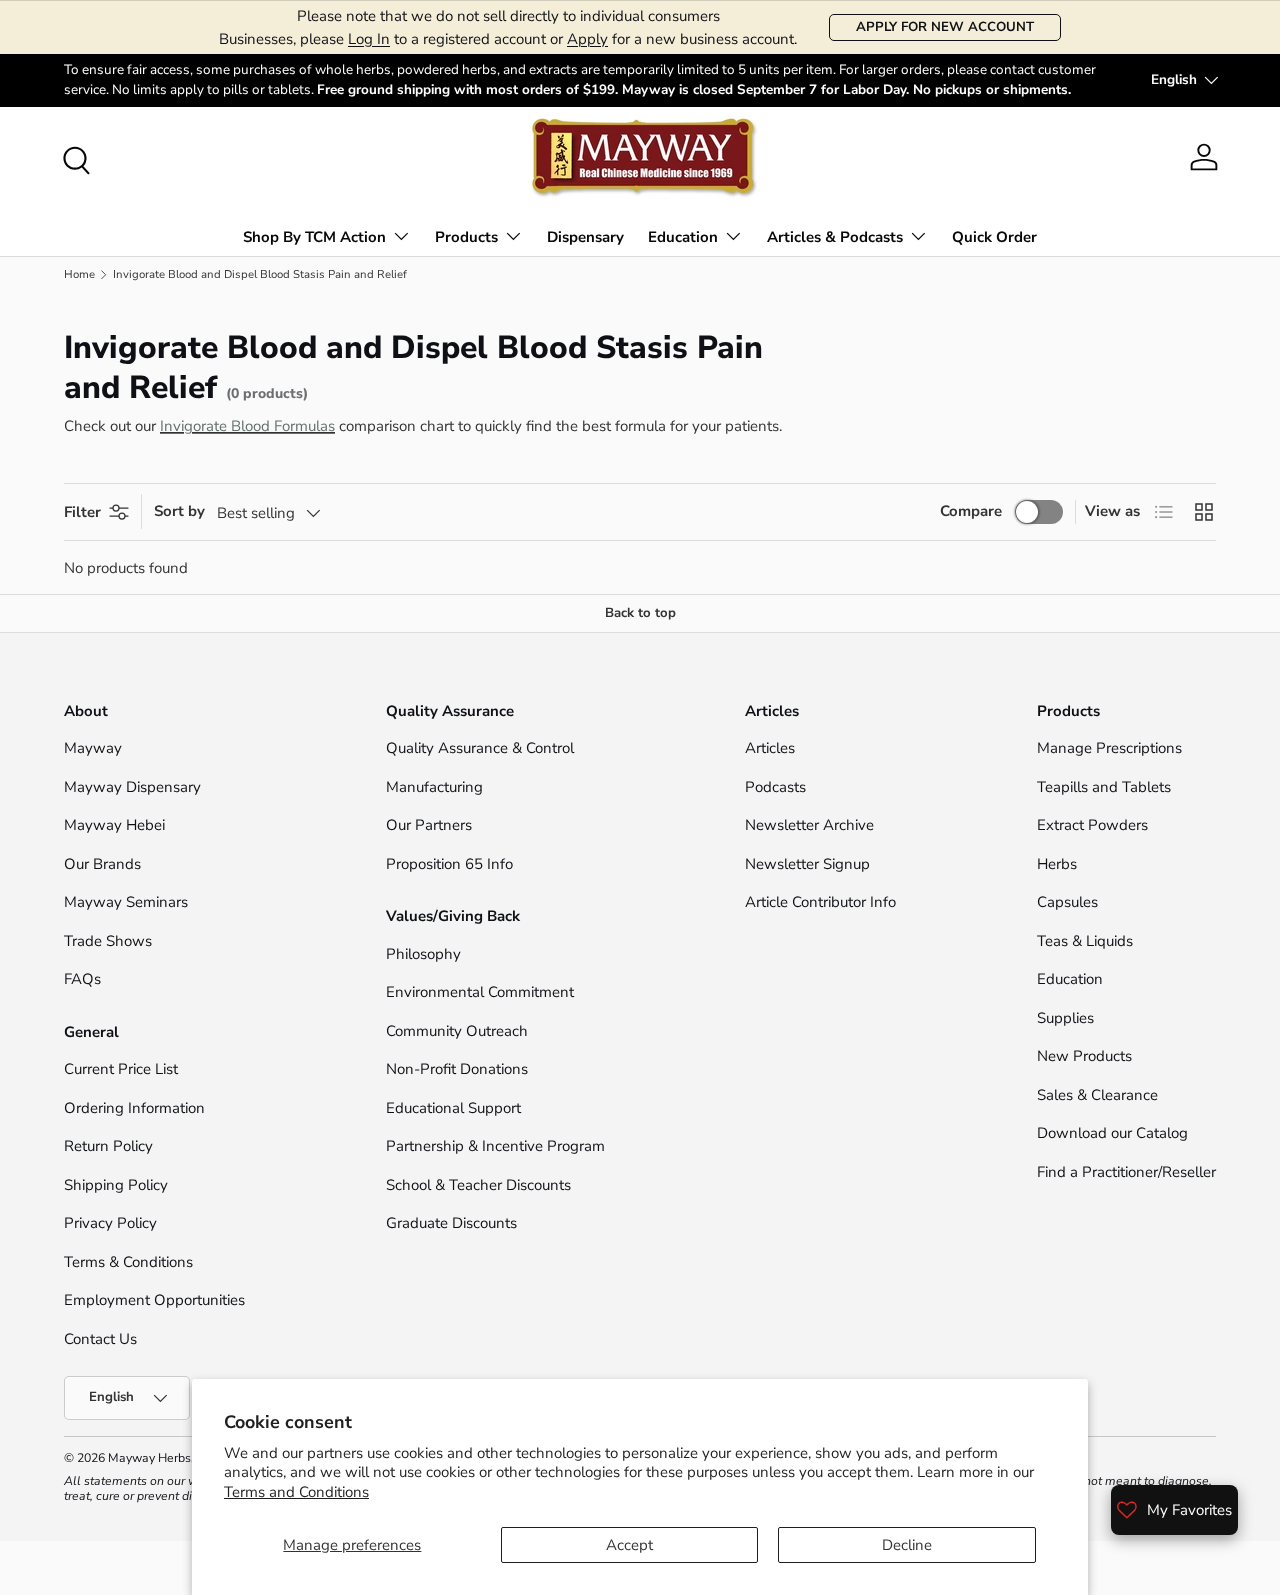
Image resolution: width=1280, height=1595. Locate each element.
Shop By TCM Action (314, 237)
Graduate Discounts (451, 1223)
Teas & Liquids (1085, 941)
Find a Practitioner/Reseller (1126, 1172)
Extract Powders (1092, 825)
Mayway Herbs (149, 1458)
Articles (770, 748)
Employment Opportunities (154, 1300)
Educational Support (453, 1108)
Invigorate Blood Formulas (247, 426)
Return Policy (108, 1146)
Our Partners (429, 825)
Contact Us (102, 1339)
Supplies (1065, 1018)
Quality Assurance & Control (480, 748)
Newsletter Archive (809, 825)
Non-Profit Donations (457, 1069)
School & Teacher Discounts (478, 1185)
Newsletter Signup (807, 864)
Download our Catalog (1112, 1133)
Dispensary (585, 237)
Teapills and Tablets (1104, 787)
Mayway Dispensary (132, 787)
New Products (1084, 1056)
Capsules (1067, 902)
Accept (629, 1545)
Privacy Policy (110, 1223)
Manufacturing (434, 787)
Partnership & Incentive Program (495, 1146)
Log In (369, 39)
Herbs (1057, 864)
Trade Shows (108, 941)
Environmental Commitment (480, 992)
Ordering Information (134, 1108)
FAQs (82, 979)
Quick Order (994, 237)
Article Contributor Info (820, 902)
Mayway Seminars (126, 902)
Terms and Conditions (296, 1492)
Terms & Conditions (128, 1262)
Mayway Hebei (114, 825)
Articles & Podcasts (835, 237)
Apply (587, 39)
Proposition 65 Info (449, 864)
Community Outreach (457, 1031)
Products (466, 237)
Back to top (640, 613)
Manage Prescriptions (1109, 748)
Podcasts (775, 787)
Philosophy (423, 954)
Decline (907, 1545)
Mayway (93, 748)
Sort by (179, 511)
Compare (971, 511)
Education (683, 237)
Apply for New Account (945, 27)
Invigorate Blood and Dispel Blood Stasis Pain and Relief (260, 274)
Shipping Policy (116, 1185)
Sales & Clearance (1097, 1095)
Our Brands (102, 864)
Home (79, 274)
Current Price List (121, 1069)
